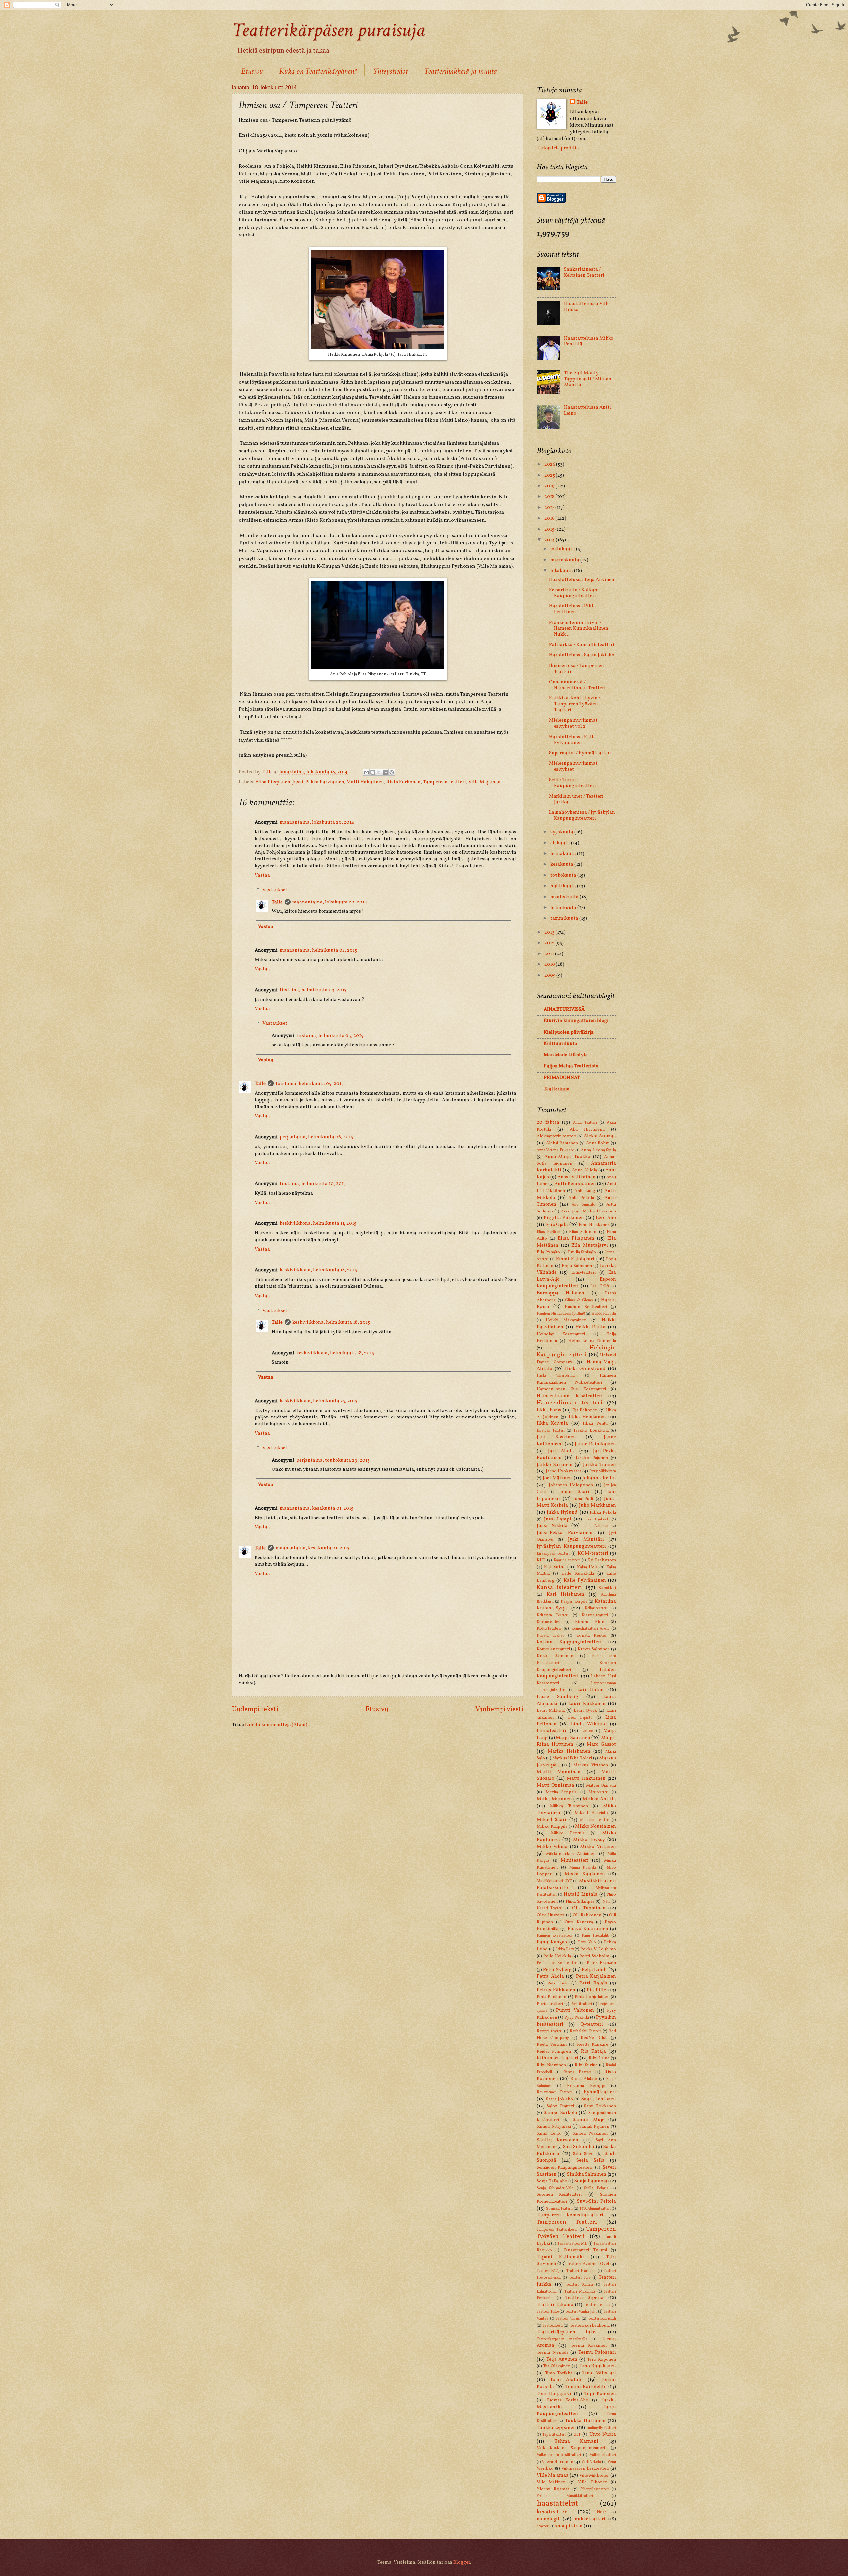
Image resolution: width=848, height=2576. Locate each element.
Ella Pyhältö (548, 1252)
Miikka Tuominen (569, 1806)
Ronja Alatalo (584, 2079)
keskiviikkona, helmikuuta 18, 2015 (318, 1270)
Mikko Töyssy (589, 1840)
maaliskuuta (565, 897)
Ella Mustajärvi (590, 1245)
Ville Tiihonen (593, 2482)
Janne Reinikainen (595, 1444)
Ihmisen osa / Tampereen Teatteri (576, 669)
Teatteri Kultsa (580, 2285)
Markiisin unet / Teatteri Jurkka (576, 799)
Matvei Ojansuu (601, 1786)
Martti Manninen (559, 1772)
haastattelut (557, 2504)
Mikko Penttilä (568, 1833)
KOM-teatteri (593, 1553)
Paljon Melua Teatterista (571, 1066)
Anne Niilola (584, 1170)
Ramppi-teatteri (550, 2031)
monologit (548, 2519)
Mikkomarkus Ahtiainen (571, 1854)
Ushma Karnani (576, 2441)
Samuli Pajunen (594, 2126)
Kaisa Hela (587, 1567)
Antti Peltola (581, 1198)
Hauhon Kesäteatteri (586, 1307)
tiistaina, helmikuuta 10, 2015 (313, 1184)
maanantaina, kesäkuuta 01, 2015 (317, 1508)
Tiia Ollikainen (557, 2366)
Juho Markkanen (598, 1505)
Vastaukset (275, 890)
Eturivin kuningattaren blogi (576, 1021)
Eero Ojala (557, 1225)
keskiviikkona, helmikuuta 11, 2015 (318, 1223)
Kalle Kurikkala (578, 1574)
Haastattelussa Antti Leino (588, 410)
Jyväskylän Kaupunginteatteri (571, 1546)
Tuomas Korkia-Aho (567, 2400)
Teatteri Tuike (548, 2312)
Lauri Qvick (585, 1710)
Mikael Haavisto (591, 1813)
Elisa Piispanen (273, 782)
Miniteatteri (575, 1860)
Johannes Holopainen (571, 1485)
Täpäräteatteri (554, 2435)
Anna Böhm (598, 1143)
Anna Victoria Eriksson (556, 1150)
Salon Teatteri (560, 2106)
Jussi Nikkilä (552, 1526)
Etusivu (252, 71)
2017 (550, 508)
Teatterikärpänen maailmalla (562, 2339)
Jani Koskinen (556, 1437)
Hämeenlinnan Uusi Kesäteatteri (571, 1389)
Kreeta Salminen (594, 1649)
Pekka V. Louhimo (598, 1949)
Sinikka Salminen (587, 2174)
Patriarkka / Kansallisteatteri (582, 645)
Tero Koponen (602, 2360)
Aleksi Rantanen (562, 1143)
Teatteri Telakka (597, 2305)
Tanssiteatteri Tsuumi (585, 2250)
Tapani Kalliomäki (560, 2257)
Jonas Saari (575, 1492)
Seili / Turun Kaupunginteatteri (572, 783)
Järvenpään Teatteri (553, 1554)
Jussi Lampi (558, 1519)
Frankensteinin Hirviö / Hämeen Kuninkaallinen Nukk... (579, 628)
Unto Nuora (603, 2434)
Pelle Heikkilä (557, 1956)
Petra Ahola (550, 1976)
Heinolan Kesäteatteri (561, 1334)
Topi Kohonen (600, 2394)
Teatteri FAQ (548, 2271)
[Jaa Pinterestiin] (392, 772)
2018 (550, 497)
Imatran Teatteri (551, 1431)
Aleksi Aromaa (600, 1136)
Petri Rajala (593, 1983)
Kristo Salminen (555, 1656)
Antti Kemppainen (575, 1184)
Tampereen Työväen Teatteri (576, 2233)
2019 (550, 486)
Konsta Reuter (592, 1636)
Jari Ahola (561, 1451)
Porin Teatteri (550, 2004)
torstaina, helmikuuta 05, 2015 (310, 1084)
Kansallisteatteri (559, 1588)
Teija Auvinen (562, 2359)
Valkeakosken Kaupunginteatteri (571, 2448)
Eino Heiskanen (594, 1225)
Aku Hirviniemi (587, 1130)
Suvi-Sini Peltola (597, 2201)
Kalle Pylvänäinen (585, 1580)
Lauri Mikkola (551, 1710)
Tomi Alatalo (566, 2380)
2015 (550, 529)
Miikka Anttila (600, 1799)
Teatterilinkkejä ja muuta (460, 71)
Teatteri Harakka (581, 2271)
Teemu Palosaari (597, 2352)
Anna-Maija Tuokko (567, 1157)
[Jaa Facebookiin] (385, 772)
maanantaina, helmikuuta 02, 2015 (318, 950)
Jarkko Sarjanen (555, 1465)
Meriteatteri (599, 1792)
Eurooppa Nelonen (560, 1293)
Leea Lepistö (580, 1718)
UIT (577, 2434)
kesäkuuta (562, 864)
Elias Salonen (583, 1232)
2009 (550, 975)
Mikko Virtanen (598, 1847)
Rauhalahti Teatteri (586, 2031)
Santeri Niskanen (590, 2133)
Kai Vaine (555, 1567)
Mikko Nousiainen (596, 1826)
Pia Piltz (597, 1990)
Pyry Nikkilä (577, 2017)
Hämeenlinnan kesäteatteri (570, 1396)
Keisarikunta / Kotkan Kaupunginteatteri (573, 593)
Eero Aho (606, 1218)
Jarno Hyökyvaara (563, 1471)
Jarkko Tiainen (600, 1465)
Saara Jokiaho (559, 2099)
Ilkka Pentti (595, 1424)
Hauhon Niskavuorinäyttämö (561, 1314)
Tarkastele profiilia (558, 148)
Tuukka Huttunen (585, 2421)
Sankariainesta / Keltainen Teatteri (584, 272)
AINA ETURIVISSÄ (564, 1009)
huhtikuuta (564, 886)
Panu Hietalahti (595, 1936)
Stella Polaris (596, 2188)
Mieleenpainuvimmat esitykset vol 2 (573, 723)
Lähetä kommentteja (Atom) (276, 1725)
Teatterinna (557, 1089)
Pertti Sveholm (594, 1956)
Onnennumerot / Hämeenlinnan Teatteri (577, 685)
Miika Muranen (554, 1799)
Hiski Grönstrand (585, 1369)
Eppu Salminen (577, 1266)
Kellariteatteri (596, 1608)
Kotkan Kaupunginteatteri (569, 1642)
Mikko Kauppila (552, 1826)
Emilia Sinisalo (582, 1252)
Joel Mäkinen (557, 1478)
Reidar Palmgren (554, 2052)
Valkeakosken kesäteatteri (559, 2455)
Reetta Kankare (593, 2045)
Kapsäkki (607, 1588)
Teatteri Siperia (584, 2298)
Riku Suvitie (586, 2065)
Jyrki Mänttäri (586, 1539)
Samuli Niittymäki (554, 2126)
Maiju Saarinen (573, 1738)
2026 (550, 464)
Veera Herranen (557, 2462)
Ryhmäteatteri (600, 2092)
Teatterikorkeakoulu (590, 2325)
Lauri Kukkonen (587, 1704)
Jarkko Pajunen (592, 1458)
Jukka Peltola (603, 1512)
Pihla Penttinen (552, 1997)
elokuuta (561, 843)
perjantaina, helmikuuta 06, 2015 (316, 1137)
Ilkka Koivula (552, 1423)
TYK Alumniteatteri (595, 2209)
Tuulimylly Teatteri (601, 2428)
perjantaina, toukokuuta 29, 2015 (333, 1460)
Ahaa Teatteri (585, 1123)
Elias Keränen (549, 1232)
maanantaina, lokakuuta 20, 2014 (317, 822)
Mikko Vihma (552, 1847)
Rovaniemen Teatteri (555, 2092)
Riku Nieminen (551, 2065)
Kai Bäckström (602, 1560)
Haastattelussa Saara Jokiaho (582, 655)
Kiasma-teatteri (595, 1615)
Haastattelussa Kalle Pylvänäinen (572, 740)
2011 (550, 954)
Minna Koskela (583, 1868)
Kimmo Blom (590, 1622)
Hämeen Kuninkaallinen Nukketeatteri (576, 1379)
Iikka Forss (549, 1410)
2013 (550, 932)
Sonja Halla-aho (552, 2181)
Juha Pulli (583, 1499)
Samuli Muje (588, 2120)
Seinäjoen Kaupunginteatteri (564, 2167)
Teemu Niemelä (553, 2353)
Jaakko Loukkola (591, 1431)
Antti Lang (585, 1191)
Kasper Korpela (574, 1602)
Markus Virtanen (591, 1765)
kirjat (601, 2512)
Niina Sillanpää (580, 1902)
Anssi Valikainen (577, 1177)
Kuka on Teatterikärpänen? (318, 71)
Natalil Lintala (581, 1894)
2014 (550, 540)
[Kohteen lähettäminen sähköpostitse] (366, 772)
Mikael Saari (552, 1820)
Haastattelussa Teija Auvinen (582, 580)
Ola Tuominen (589, 1908)
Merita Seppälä (561, 1792)
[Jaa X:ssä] (379, 772)
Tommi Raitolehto (586, 2387)
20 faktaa (548, 1122)
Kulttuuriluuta (560, 1044)
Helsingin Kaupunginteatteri (576, 1351)
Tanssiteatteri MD (572, 2244)
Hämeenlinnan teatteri (569, 1403)
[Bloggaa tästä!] (373, 772)
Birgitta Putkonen (564, 1218)
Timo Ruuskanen (597, 2366)
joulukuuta (563, 549)
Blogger (462, 2562)
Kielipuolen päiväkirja (569, 1032)
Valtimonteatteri (603, 2455)
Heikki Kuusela (604, 1314)
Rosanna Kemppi (586, 2086)
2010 (550, 964)
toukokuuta (564, 875)
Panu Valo (587, 1942)
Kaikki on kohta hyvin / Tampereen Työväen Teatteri (575, 704)
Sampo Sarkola (560, 2113)
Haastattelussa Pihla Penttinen (572, 609)
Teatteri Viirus (568, 2319)
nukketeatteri (590, 2519)
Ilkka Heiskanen (587, 1417)
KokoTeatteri (549, 1629)
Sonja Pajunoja (591, 2181)
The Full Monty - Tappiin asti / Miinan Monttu (588, 379)
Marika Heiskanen (569, 1751)
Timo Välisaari (599, 2373)
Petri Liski (558, 1983)
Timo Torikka (559, 2373)
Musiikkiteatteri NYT (554, 1881)
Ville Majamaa (484, 782)
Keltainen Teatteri (553, 1615)
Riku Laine (599, 2058)
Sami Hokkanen (600, 2106)
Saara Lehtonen (599, 2099)
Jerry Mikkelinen (603, 1471)
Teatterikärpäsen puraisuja (328, 30)
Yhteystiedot (390, 71)
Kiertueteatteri (549, 1622)
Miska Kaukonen (585, 1874)
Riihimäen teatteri (557, 2058)
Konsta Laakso (551, 1636)
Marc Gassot (601, 1744)
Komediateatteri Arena (591, 1629)
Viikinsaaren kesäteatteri (585, 2469)
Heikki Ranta (591, 1327)
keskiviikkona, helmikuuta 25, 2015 (318, 1401)
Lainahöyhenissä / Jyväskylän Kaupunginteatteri (582, 815)
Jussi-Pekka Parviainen (318, 782)
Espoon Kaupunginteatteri (576, 1283)
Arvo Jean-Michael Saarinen (588, 1211)
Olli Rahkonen (587, 1915)
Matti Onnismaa (556, 1785)
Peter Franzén (601, 1963)
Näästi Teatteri (550, 1908)
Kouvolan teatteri (553, 1649)
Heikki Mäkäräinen (566, 1320)
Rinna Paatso (577, 2072)
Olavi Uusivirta (551, 1915)
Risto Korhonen (403, 782)
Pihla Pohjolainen (592, 1997)
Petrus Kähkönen (556, 1990)
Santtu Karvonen (557, 2140)
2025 (550, 475)
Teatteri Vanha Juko (581, 2312)
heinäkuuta (564, 854)
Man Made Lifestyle (566, 1055)
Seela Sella (590, 2160)
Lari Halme (591, 1690)
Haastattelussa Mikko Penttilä (589, 341)
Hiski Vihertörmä (556, 1376)
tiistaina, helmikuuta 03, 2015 (313, 990)
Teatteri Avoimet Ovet (588, 2264)
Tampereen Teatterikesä (557, 2230)
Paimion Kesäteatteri (555, 1936)
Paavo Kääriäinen (588, 1929)
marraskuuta (565, 560)
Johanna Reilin (599, 1478)
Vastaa (262, 875)
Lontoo (587, 1731)
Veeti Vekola (591, 2462)
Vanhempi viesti (499, 1709)
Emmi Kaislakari (575, 1259)
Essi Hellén (600, 1286)
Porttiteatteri (581, 2004)
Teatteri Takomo (555, 2305)
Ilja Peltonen (585, 1410)
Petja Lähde (595, 1970)
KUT (541, 1560)
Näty (606, 1902)
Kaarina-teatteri (567, 1560)
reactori (543, 2526)
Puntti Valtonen (575, 2010)
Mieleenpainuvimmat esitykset (573, 766)
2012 (550, 943)
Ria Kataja (593, 2051)
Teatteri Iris (580, 2278)
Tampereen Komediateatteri (570, 2215)
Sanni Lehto (549, 2133)
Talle (277, 902)
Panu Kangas (552, 1942)
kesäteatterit (554, 2512)
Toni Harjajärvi (554, 2394)
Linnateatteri (552, 1731)
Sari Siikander (579, 2147)
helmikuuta (564, 908)
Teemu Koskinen (589, 2346)
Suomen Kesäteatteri (559, 2195)
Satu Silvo (583, 2154)
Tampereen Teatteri (445, 782)
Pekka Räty (565, 1949)
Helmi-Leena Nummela (592, 1341)
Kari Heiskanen (565, 1594)
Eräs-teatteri (583, 1273)
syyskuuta (562, 832)
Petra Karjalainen (596, 1976)
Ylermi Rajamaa (553, 2489)
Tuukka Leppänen (556, 2428)
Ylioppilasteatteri (595, 2489)
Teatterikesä (553, 2326)
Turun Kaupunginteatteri (576, 2411)
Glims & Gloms (579, 1300)
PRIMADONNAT (562, 1078)
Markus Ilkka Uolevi (572, 1758)
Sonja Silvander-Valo (555, 2188)
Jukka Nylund (562, 1512)
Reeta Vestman (552, 2045)
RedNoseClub (594, 2038)
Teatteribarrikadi (602, 2319)
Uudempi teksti (255, 1709)
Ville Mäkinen (551, 2482)
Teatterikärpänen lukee (567, 2332)
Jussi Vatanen (596, 1526)
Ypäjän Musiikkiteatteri (565, 2496)
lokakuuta (562, 571)
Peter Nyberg (557, 1970)
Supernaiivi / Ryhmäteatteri (580, 753)
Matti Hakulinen (365, 782)
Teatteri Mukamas (580, 2292)
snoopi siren (569, 2526)
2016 (550, 518)
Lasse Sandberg (557, 1697)
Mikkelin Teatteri (595, 1820)
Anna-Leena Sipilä (598, 1150)
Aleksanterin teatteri (556, 1136)
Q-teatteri (592, 2024)
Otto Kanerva (579, 1922)
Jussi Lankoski (597, 1520)
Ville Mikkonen (594, 2475)
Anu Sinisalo (583, 1205)
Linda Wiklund (589, 1724)
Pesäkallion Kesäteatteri (557, 1963)
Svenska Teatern (559, 2209)
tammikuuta (565, 918)
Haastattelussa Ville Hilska (587, 307)
